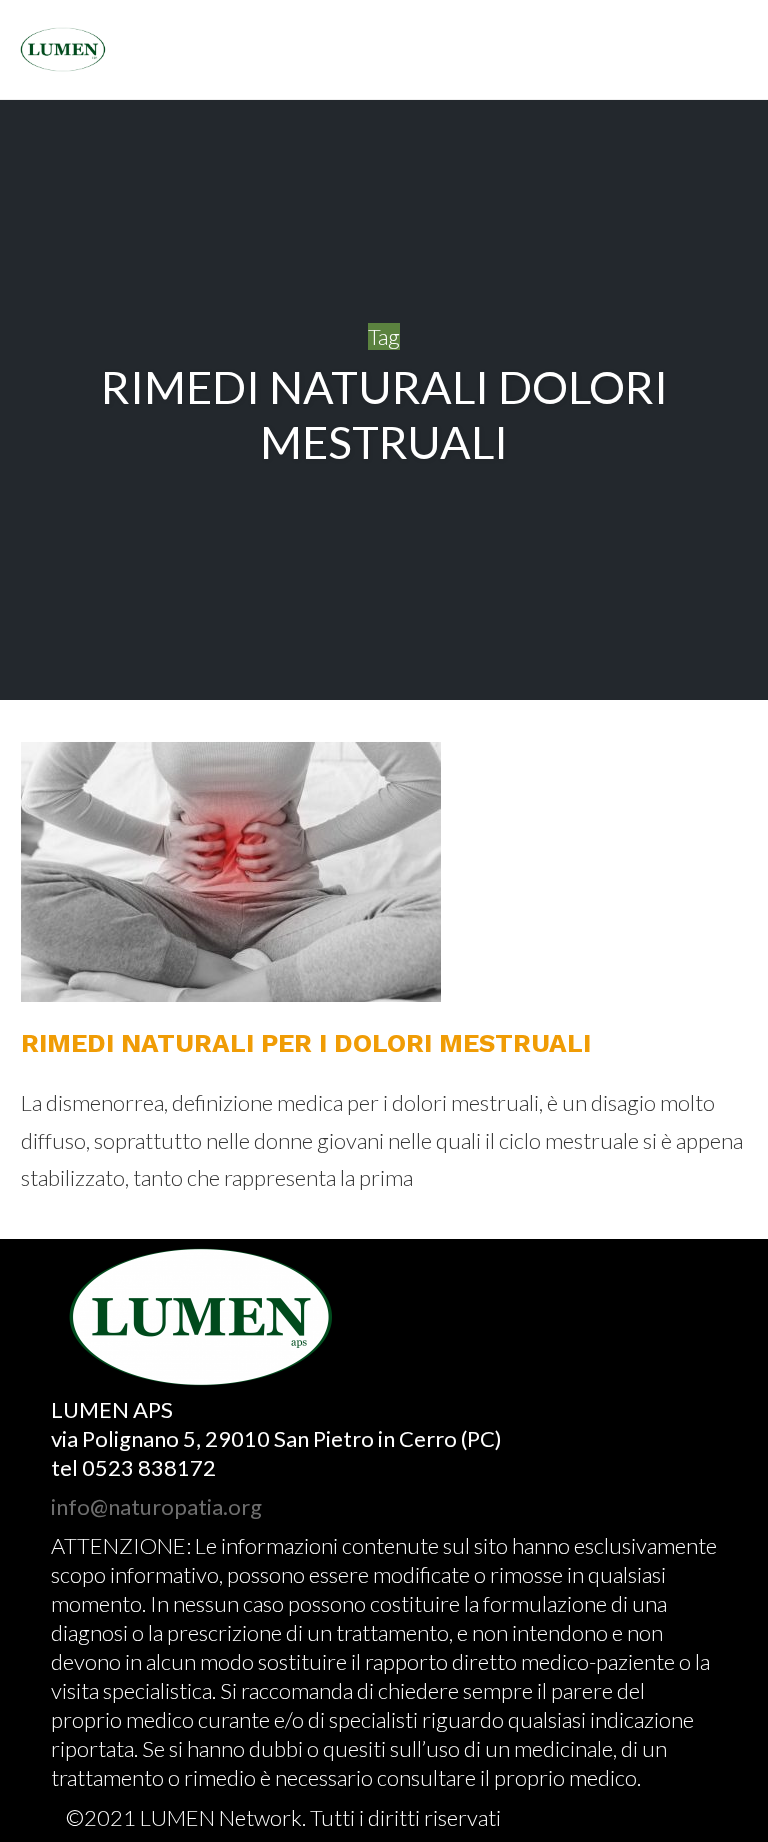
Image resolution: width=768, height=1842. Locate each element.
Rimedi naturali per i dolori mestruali (306, 1043)
